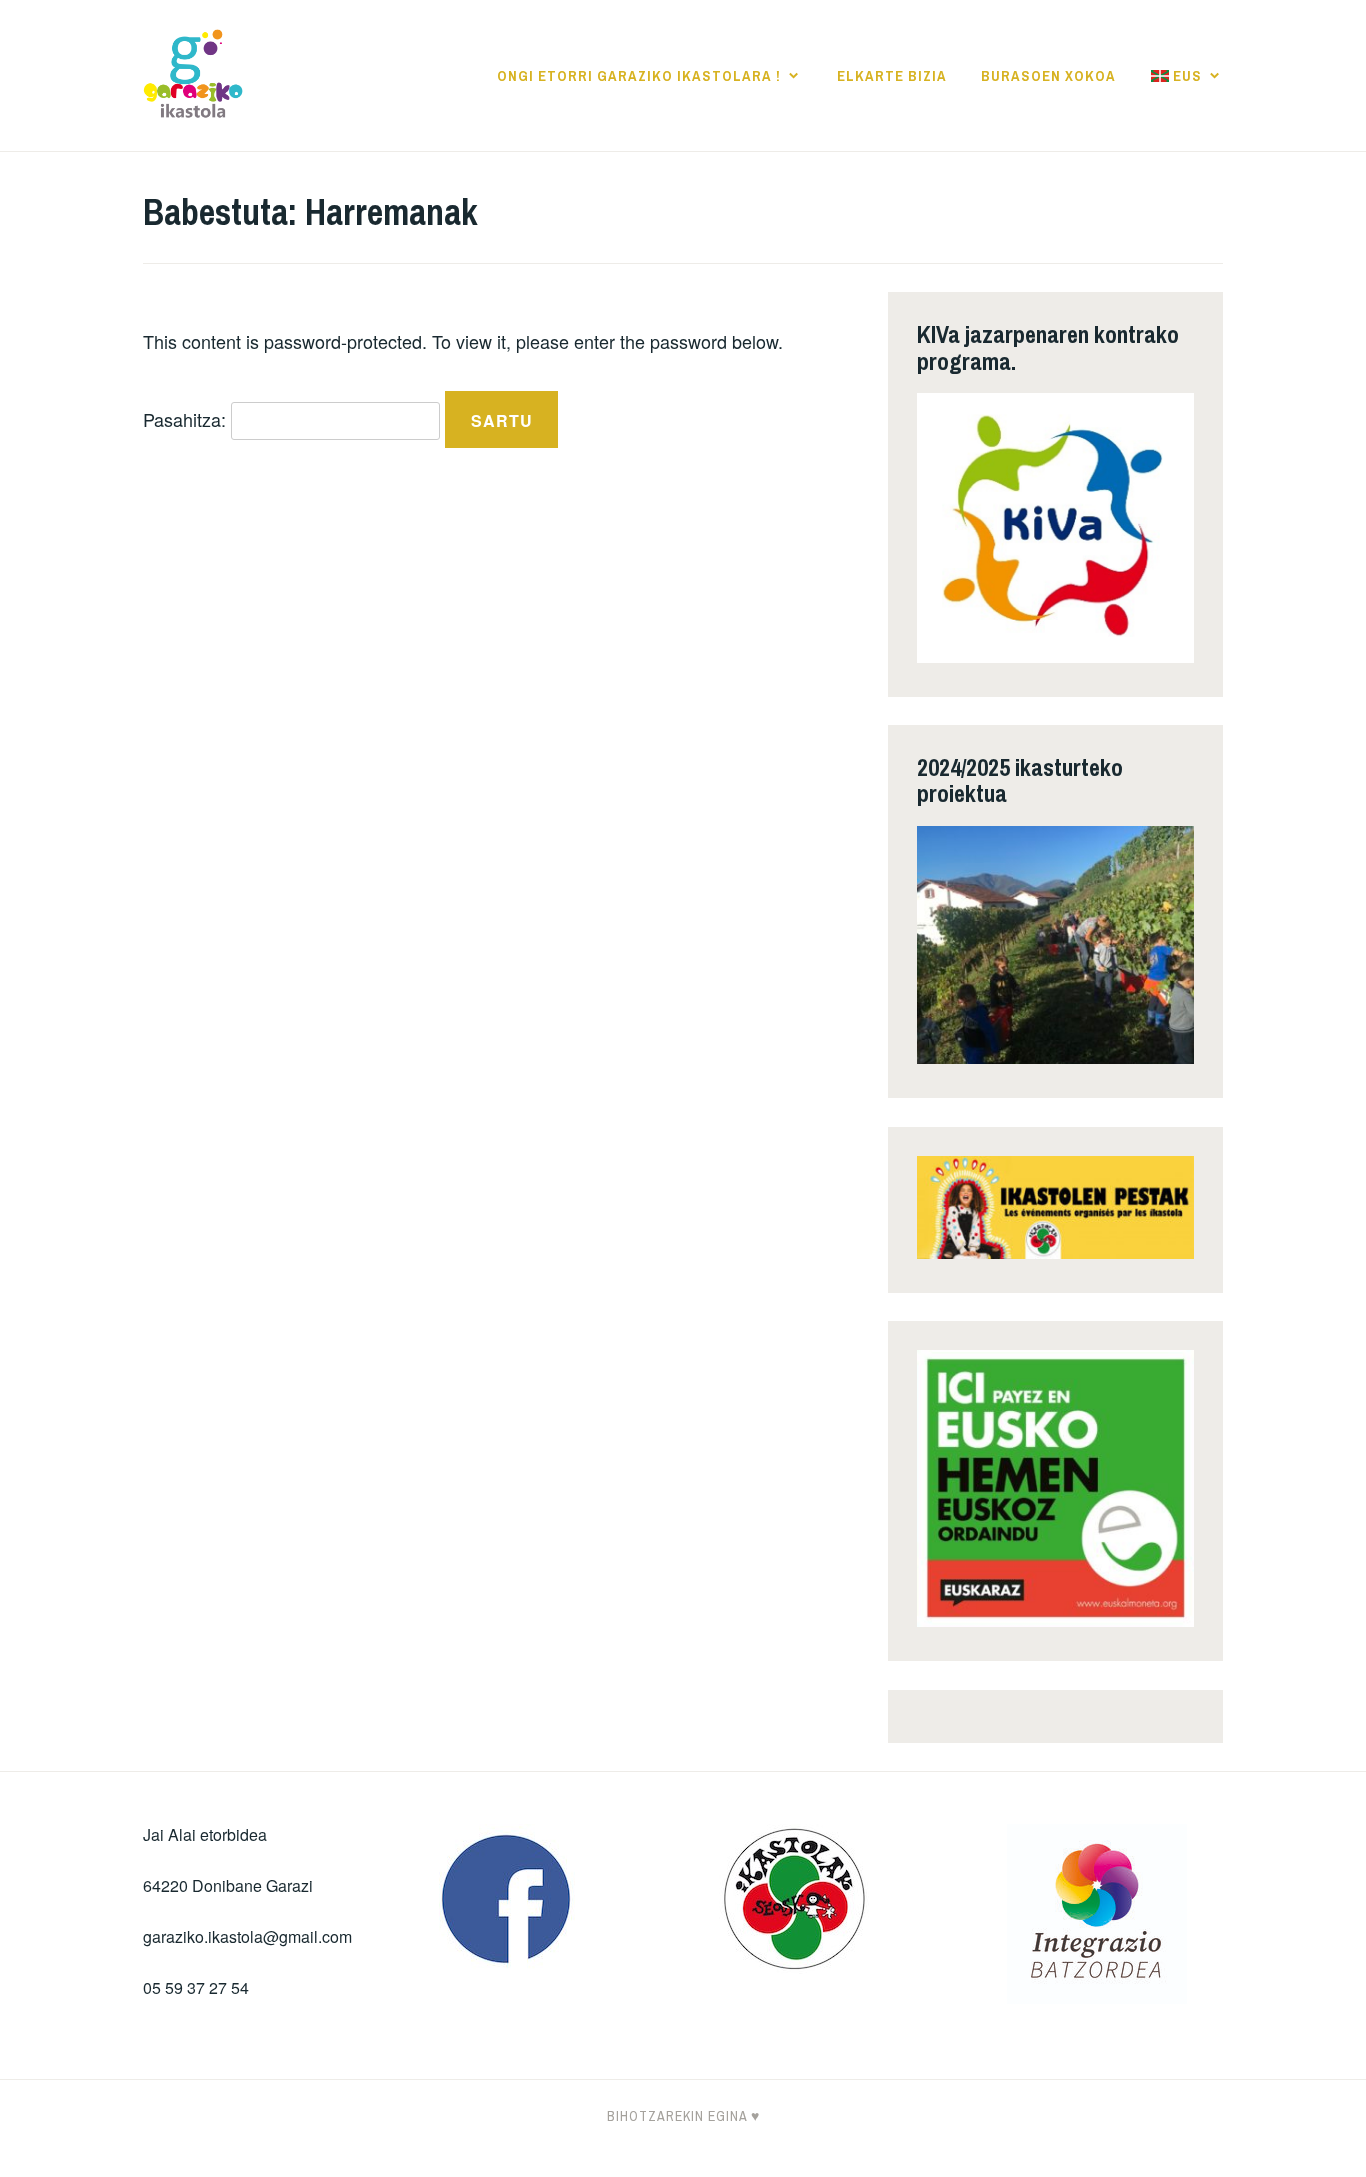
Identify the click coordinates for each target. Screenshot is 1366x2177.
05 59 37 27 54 (196, 1987)
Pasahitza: (187, 419)
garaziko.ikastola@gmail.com (247, 1936)
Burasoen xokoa (1048, 75)
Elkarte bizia (892, 75)
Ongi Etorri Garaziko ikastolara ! (639, 75)
